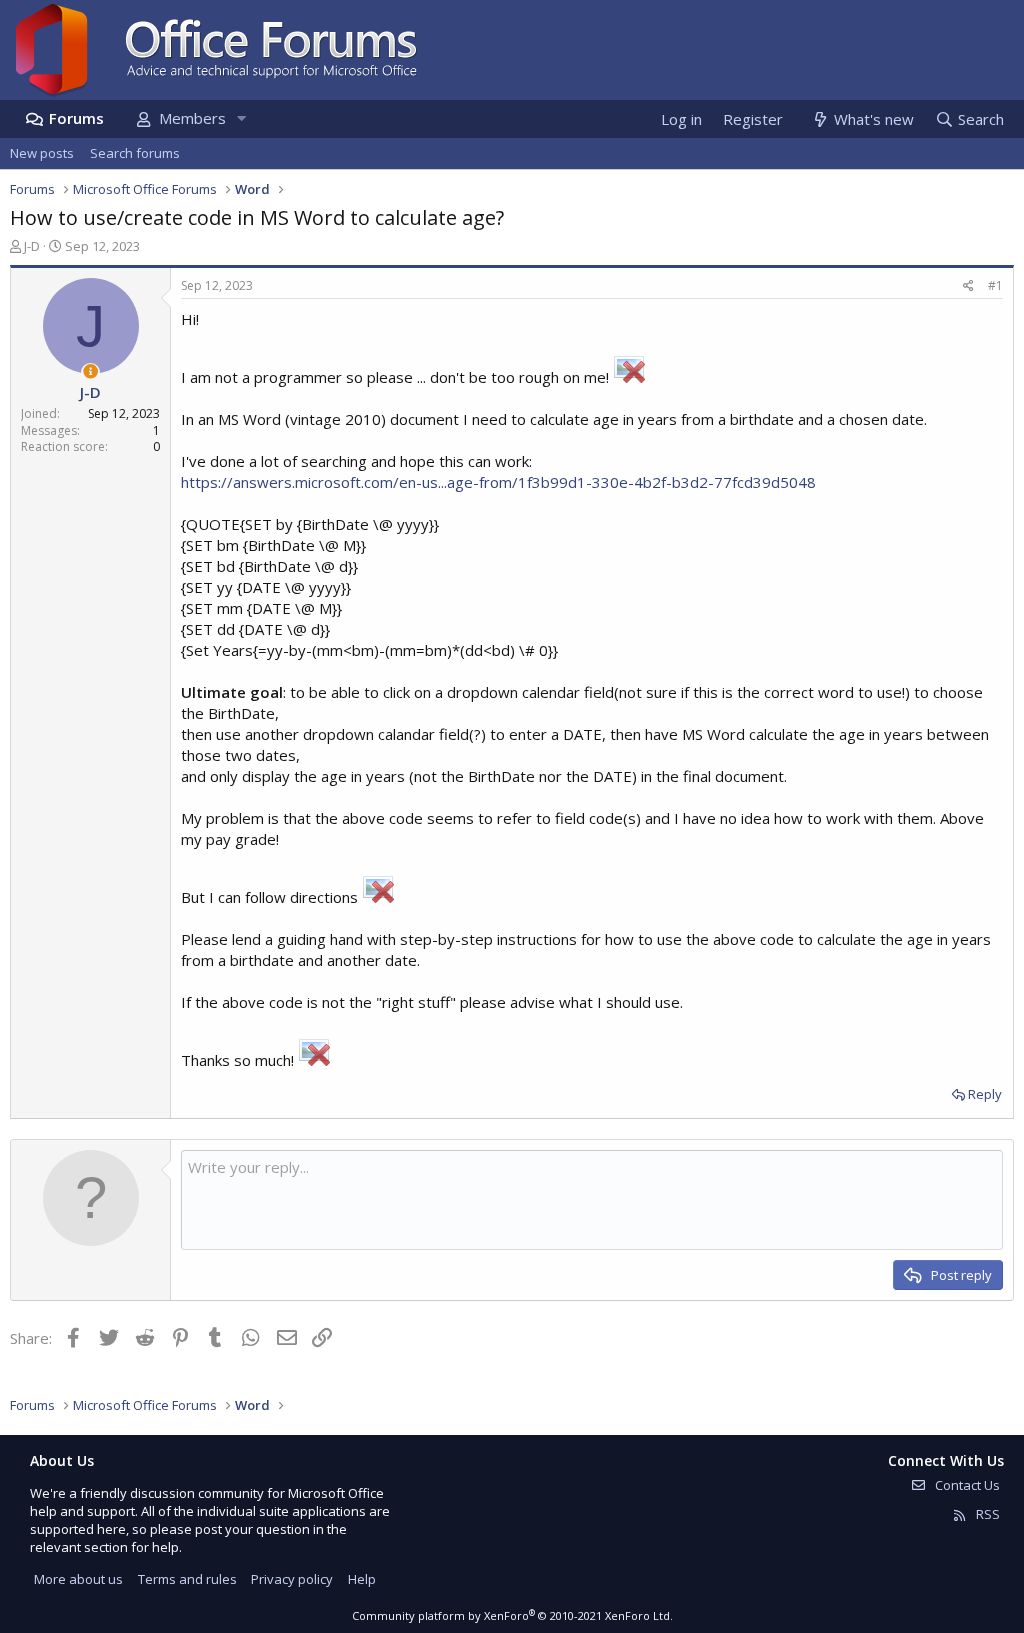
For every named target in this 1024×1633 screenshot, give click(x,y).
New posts (42, 153)
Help (362, 1579)
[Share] (968, 286)
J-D (32, 246)
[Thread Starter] (90, 371)
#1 (995, 285)
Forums (76, 118)
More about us (78, 1579)
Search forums (135, 153)
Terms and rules (187, 1579)
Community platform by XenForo (512, 1615)
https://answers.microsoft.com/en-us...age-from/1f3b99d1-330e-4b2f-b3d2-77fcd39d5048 (498, 482)
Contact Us (966, 1485)
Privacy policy (292, 1579)
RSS (986, 1514)
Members (192, 118)
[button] (241, 118)
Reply (985, 1094)
